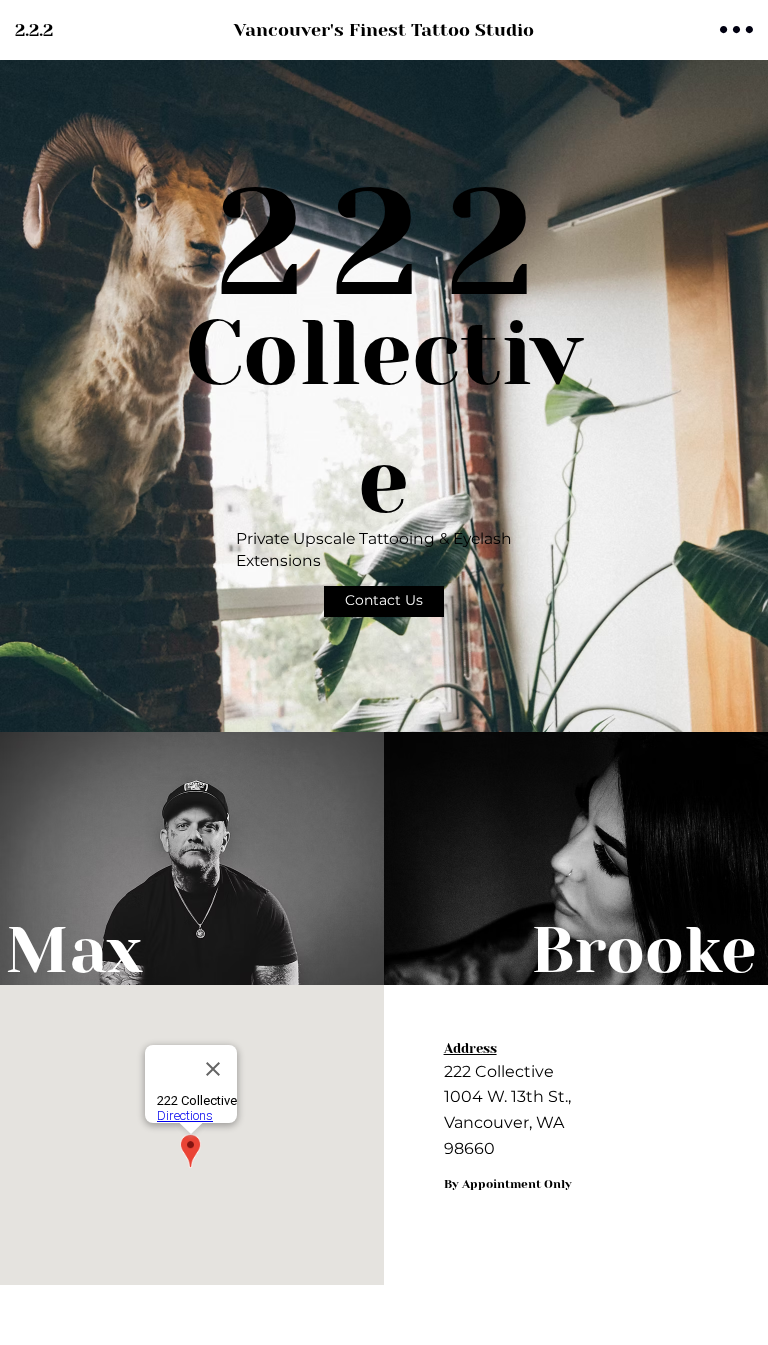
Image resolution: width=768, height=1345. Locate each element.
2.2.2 (34, 30)
